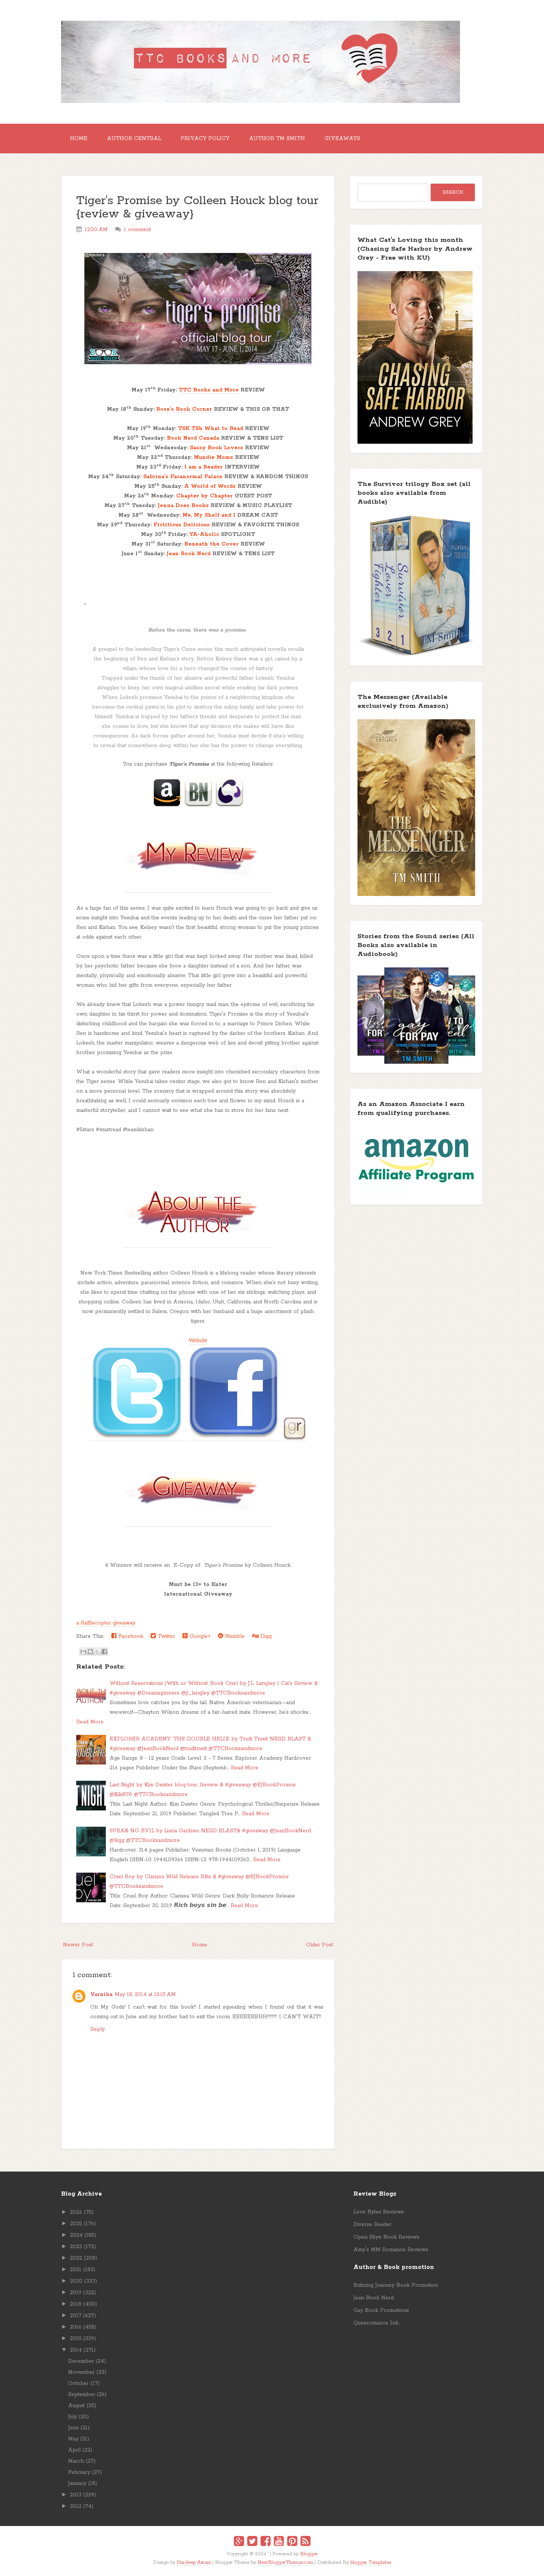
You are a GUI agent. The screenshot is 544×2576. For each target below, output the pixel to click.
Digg (265, 1636)
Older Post (320, 1945)
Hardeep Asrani (194, 2562)
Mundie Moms (214, 457)
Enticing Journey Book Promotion (396, 2285)
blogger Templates (371, 2562)
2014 (76, 2350)
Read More (90, 1722)
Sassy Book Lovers (216, 448)
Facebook (130, 1636)
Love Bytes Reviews (379, 2212)
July (73, 2417)
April (74, 2450)
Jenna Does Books (183, 506)
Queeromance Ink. (376, 2323)
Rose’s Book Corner (184, 409)
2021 (76, 2270)
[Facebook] (266, 2542)
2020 (76, 2281)
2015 (76, 2339)
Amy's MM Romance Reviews (391, 2250)
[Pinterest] (292, 2542)
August (76, 2406)
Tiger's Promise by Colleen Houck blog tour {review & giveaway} (197, 208)
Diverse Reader (372, 2225)
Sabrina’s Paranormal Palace (183, 477)
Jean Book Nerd (189, 554)
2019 (76, 2293)
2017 (76, 2316)
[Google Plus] (239, 2542)
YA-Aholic (204, 534)
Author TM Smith (277, 139)
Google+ (199, 1636)
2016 (76, 2327)
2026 (76, 2212)
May (73, 2439)
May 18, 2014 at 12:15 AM (145, 1995)
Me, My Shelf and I (209, 515)
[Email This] (83, 1652)
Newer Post (78, 1945)
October (78, 2383)
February (79, 2472)
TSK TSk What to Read (211, 429)
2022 (76, 2258)
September (82, 2395)
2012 (76, 2506)
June (73, 2428)
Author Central (134, 139)
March (76, 2461)
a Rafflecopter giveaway (106, 1623)
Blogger (309, 2554)
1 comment (137, 230)
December (81, 2361)
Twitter (165, 1636)
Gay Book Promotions (381, 2310)
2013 (76, 2495)
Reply (98, 2029)
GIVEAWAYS (342, 139)
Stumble (234, 1636)
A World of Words (210, 486)
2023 (76, 2247)
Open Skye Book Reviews (386, 2237)
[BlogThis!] (90, 1652)
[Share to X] (97, 1652)
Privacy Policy (205, 139)
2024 (76, 2235)
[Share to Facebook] (104, 1652)
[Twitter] (252, 2542)
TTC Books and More (209, 390)
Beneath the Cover (211, 544)
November (81, 2372)
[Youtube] (279, 2542)
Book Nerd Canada (193, 438)
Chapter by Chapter (204, 496)
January (77, 2483)
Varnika (101, 1995)
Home (79, 139)
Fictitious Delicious (182, 525)
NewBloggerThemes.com (285, 2562)
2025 (76, 2224)
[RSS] (305, 2542)
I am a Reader (204, 467)
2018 (76, 2304)
